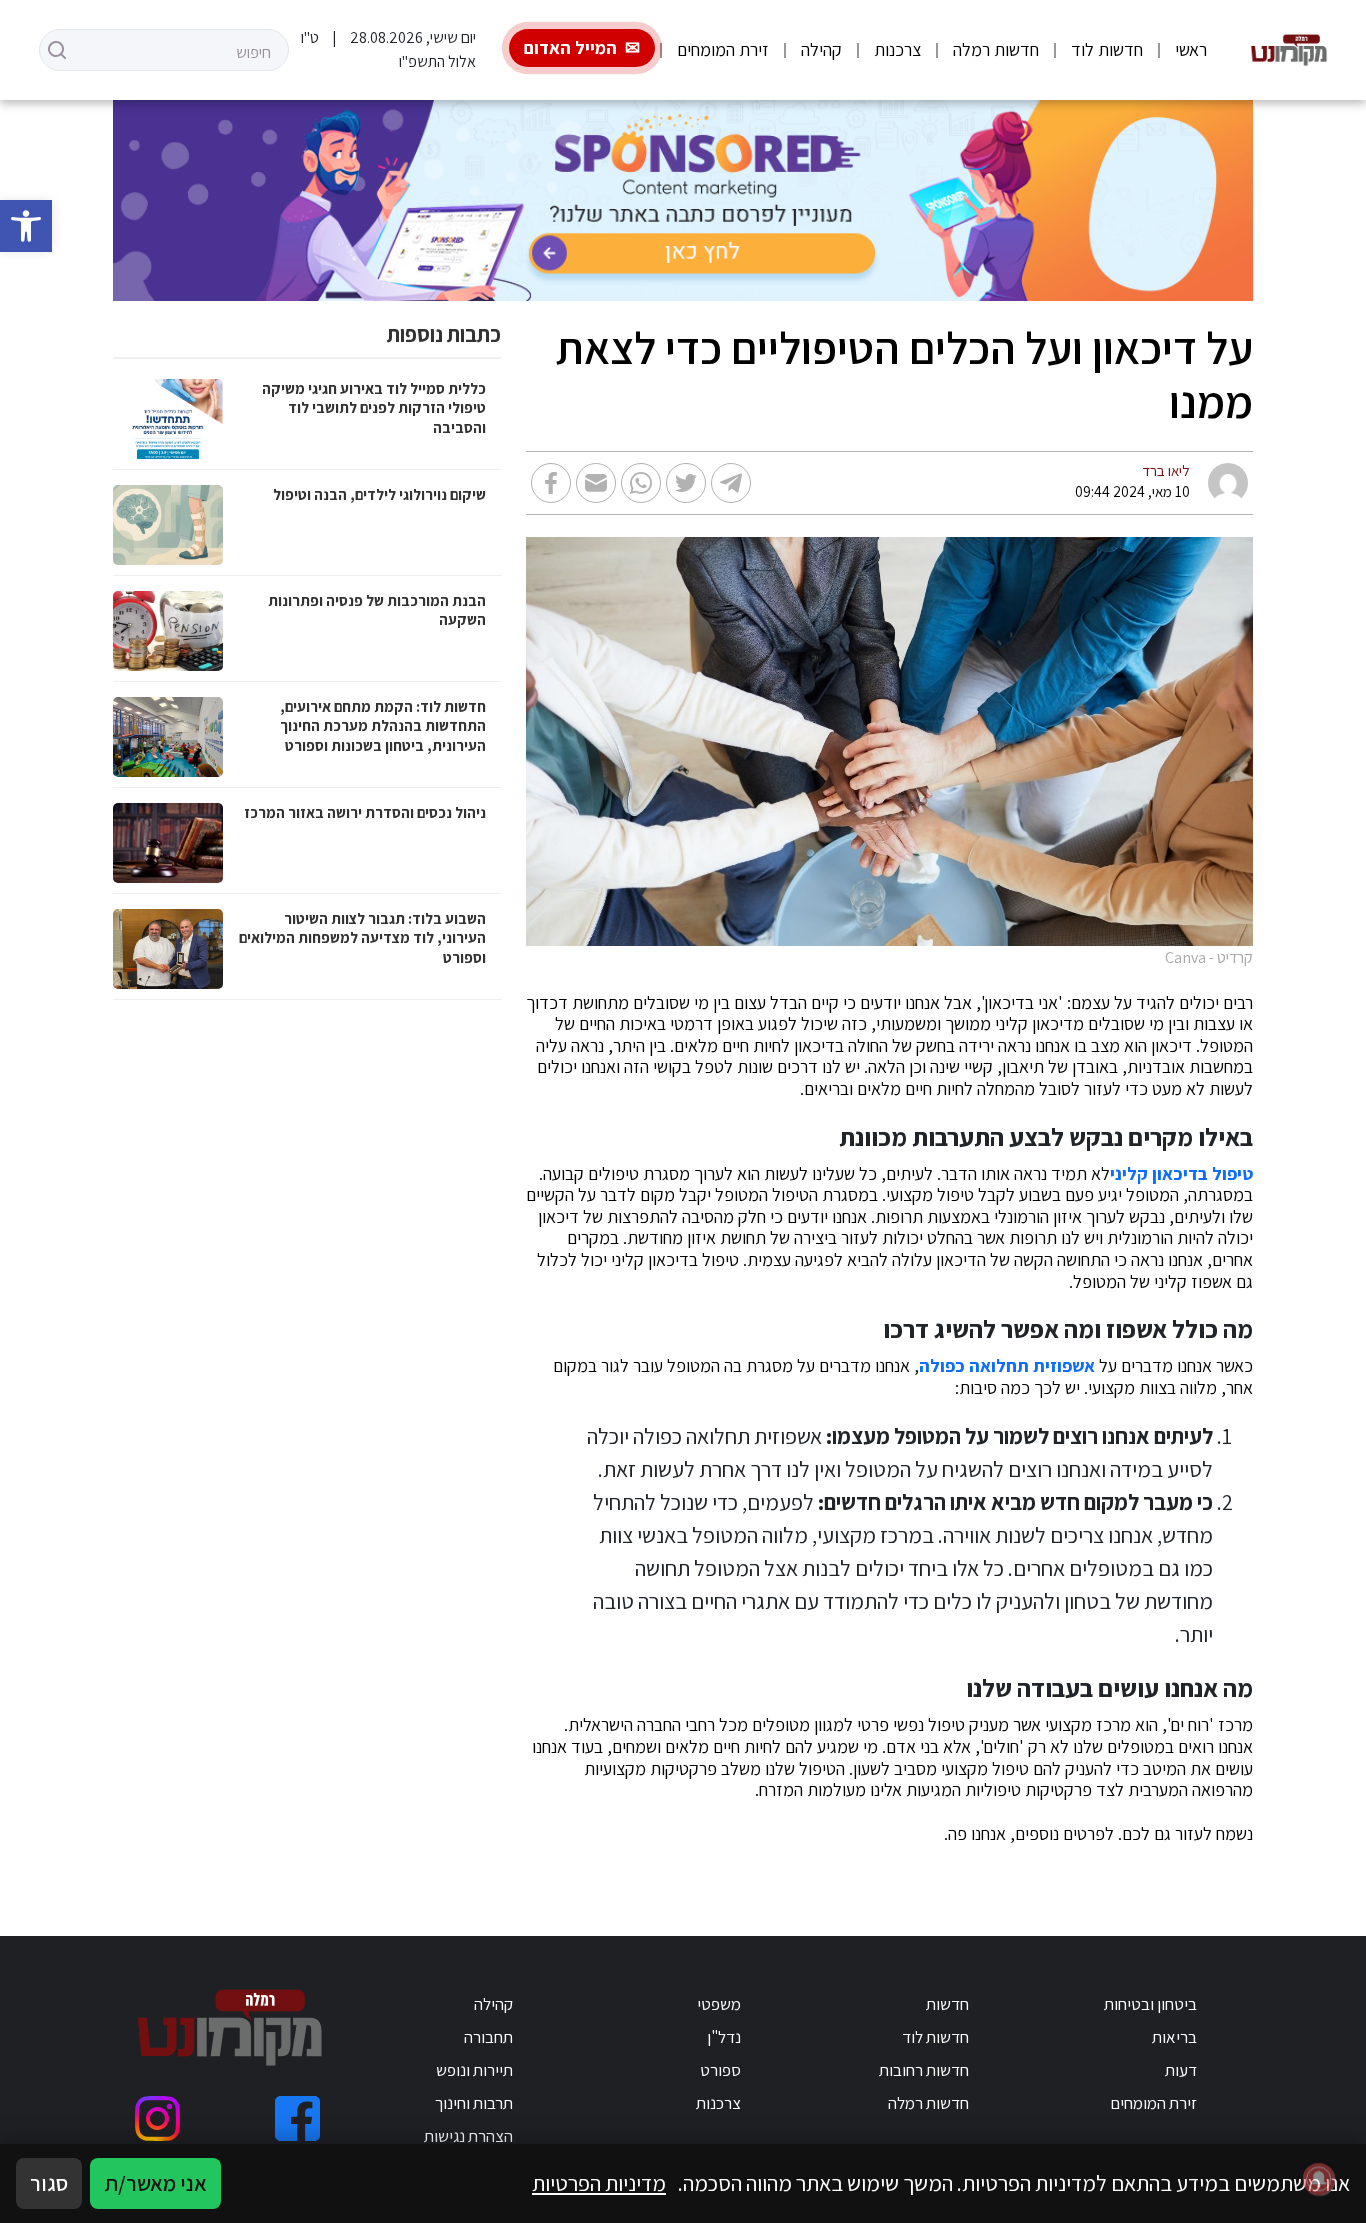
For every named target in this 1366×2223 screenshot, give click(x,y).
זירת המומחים (723, 49)
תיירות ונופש (474, 2070)
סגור (49, 2183)
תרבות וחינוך (474, 2103)
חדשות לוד (1107, 49)
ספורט (720, 2070)
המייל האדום (570, 47)
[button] (26, 226)
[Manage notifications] (1319, 2179)
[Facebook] (297, 2118)
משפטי (719, 2004)
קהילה (821, 49)
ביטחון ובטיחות (1150, 2004)
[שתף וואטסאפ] (641, 483)
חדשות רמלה (996, 49)
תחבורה (488, 2037)
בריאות (1174, 2037)
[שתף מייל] (596, 483)
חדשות (947, 2004)
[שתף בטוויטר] (686, 483)
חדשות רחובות (924, 2070)
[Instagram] (157, 2118)
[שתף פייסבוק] (551, 483)
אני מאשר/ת (155, 2183)
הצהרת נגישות (468, 2136)
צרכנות (897, 49)
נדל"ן (724, 2037)
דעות (1181, 2070)
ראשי (1191, 49)
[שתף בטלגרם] (731, 483)
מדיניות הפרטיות (599, 2183)
